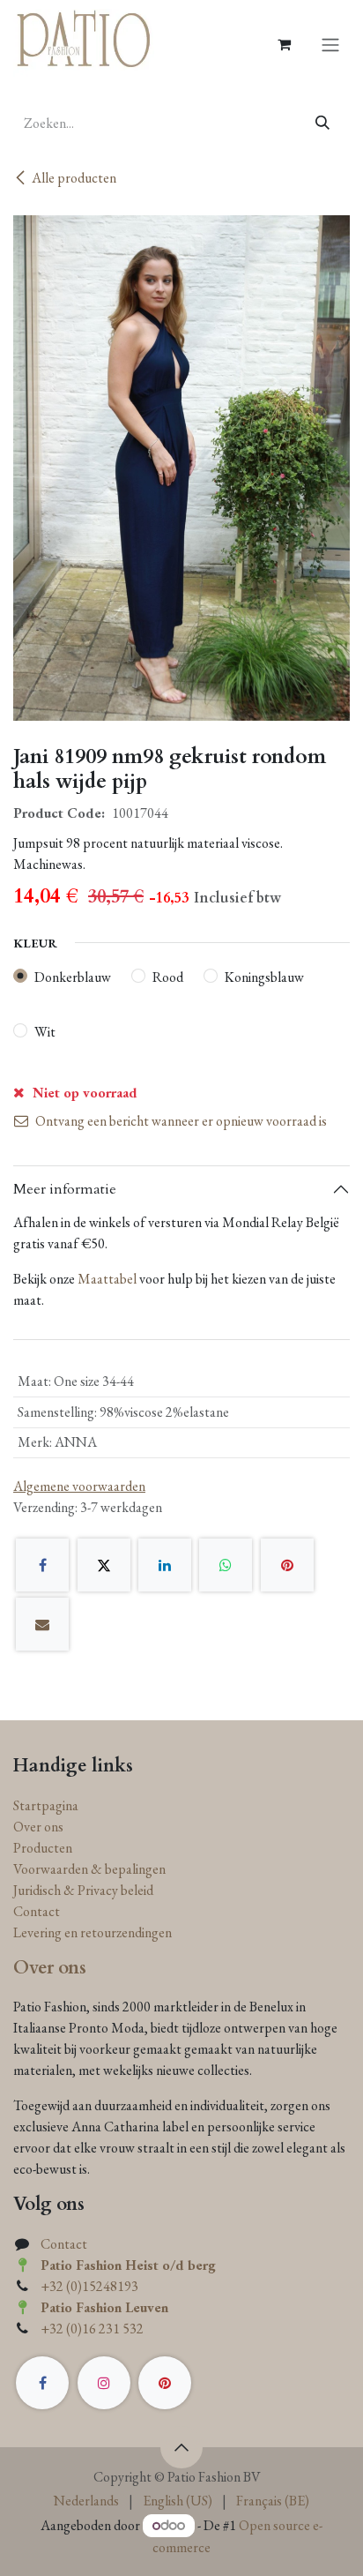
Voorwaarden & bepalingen (89, 1869)
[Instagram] (104, 2383)
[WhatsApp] (226, 1565)
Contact (37, 1911)
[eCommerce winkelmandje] (284, 44)
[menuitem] (86, 2501)
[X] (104, 1565)
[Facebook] (42, 1565)
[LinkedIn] (165, 1565)
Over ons (38, 1827)
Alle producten (74, 178)
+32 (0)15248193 (89, 2286)
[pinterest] (165, 2383)
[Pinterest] (287, 1565)
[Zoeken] (323, 124)
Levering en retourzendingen (93, 1932)
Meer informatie (65, 1189)
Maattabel (107, 1279)
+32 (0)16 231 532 (92, 2329)
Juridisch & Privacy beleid (83, 1890)
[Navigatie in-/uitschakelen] (330, 44)
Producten (43, 1848)
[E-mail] (42, 1624)
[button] (181, 2447)
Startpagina (46, 1805)
